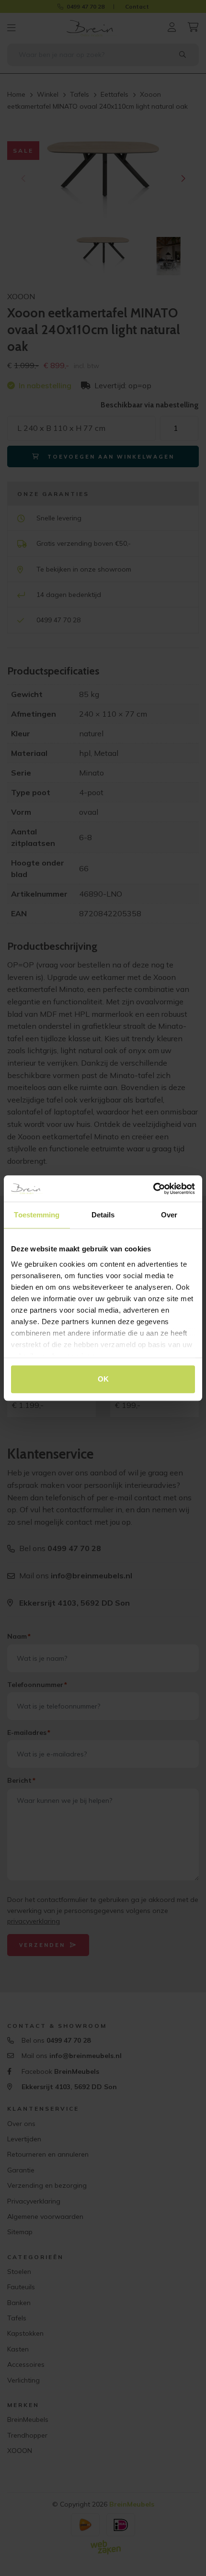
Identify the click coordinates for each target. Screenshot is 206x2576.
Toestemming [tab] (37, 1215)
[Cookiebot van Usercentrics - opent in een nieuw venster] (153, 1189)
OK (103, 1379)
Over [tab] (169, 1215)
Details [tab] (103, 1215)
